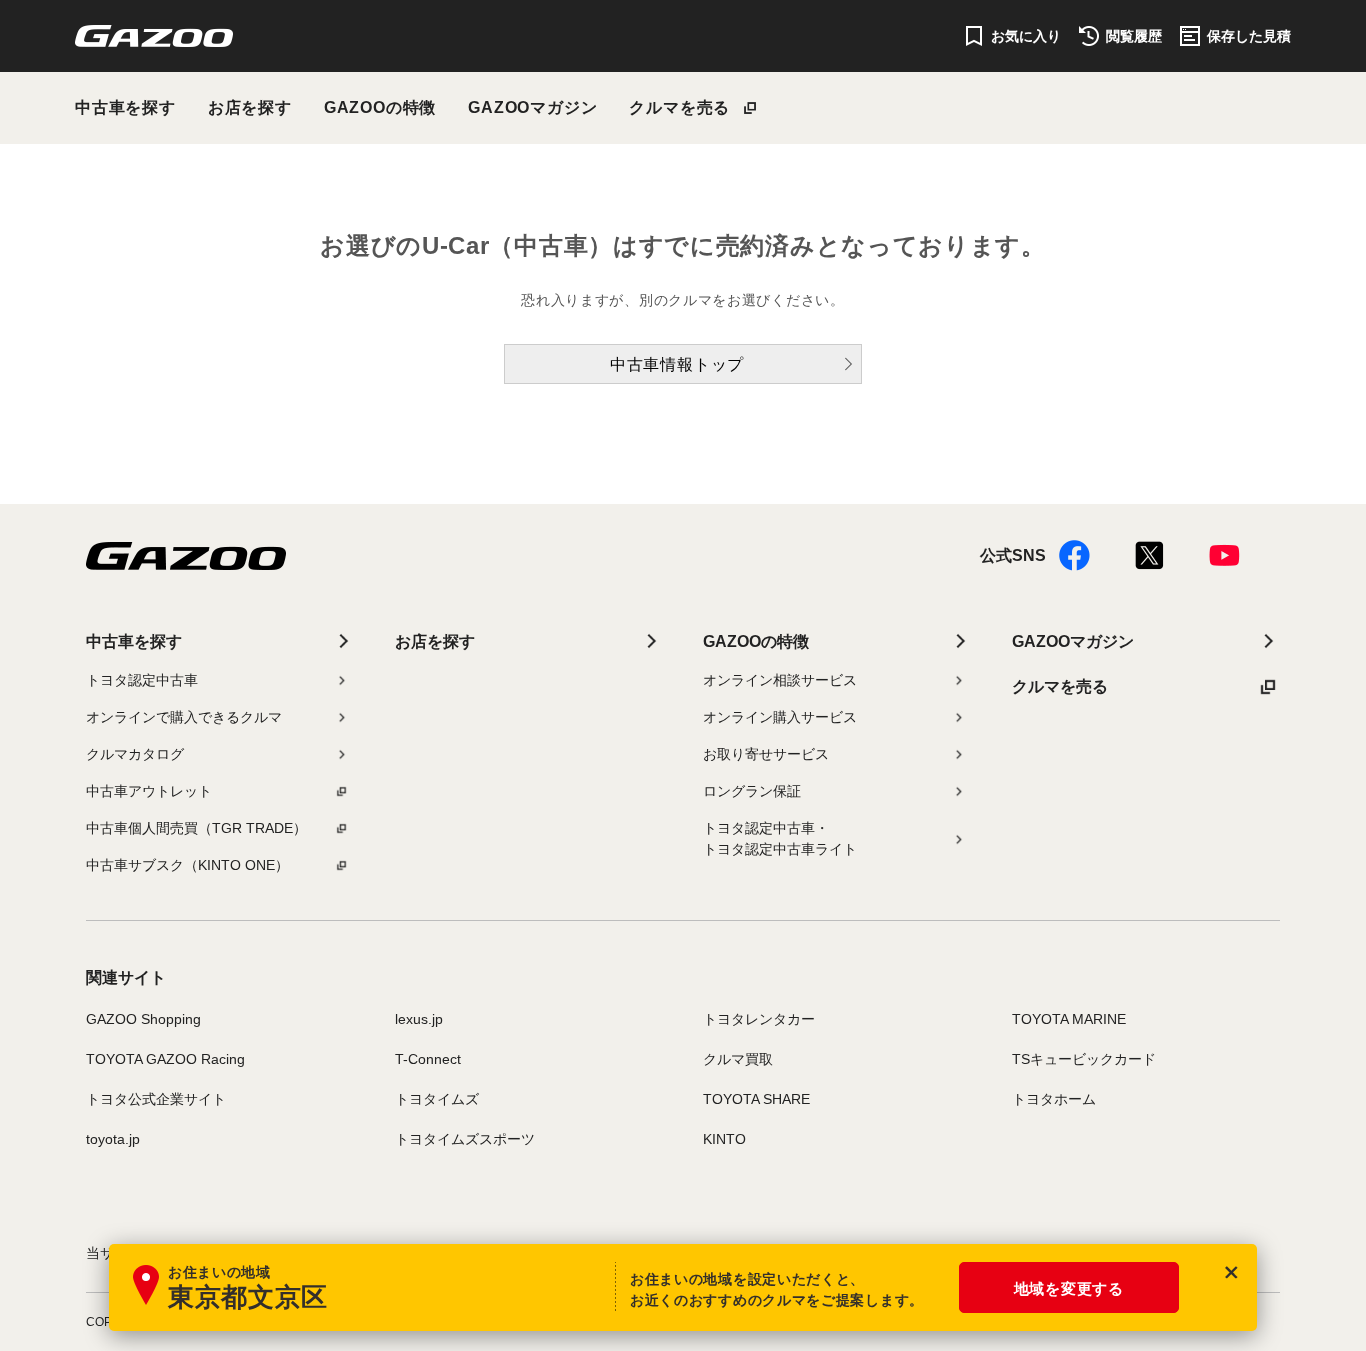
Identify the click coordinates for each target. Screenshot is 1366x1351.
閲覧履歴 (1134, 36)
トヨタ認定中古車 (142, 680)
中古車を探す (125, 107)
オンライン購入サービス (780, 717)
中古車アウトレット (149, 791)
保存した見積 (1249, 36)
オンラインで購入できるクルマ (184, 717)
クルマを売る (679, 107)
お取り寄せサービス (766, 754)
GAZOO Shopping (143, 1019)
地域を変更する (1069, 1288)
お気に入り (1026, 36)
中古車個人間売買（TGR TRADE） (196, 828)
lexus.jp (419, 1019)
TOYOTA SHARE (756, 1099)
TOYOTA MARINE (1069, 1019)
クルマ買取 (738, 1059)
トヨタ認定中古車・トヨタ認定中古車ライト (780, 838)
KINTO (724, 1139)
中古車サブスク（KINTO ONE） (187, 865)
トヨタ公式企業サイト (156, 1099)
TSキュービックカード (1084, 1059)
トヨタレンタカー (759, 1019)
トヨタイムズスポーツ (465, 1139)
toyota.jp (113, 1139)
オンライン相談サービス (780, 680)
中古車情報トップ (677, 364)
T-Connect (428, 1059)
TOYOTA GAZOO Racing (165, 1059)
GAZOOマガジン (532, 107)
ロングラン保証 (752, 791)
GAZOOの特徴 (380, 107)
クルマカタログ (135, 754)
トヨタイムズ (437, 1099)
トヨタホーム (1054, 1099)
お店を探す (250, 107)
